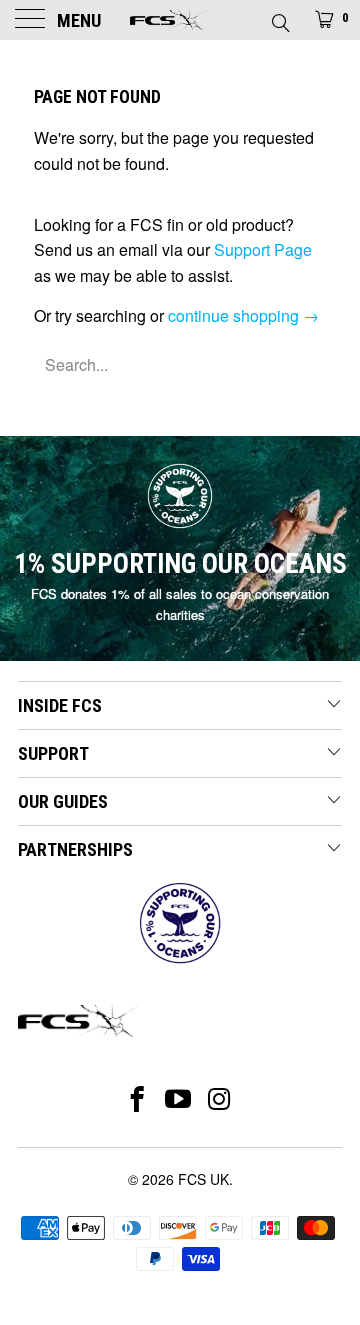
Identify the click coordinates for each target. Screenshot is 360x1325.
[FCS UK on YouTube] (178, 1099)
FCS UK (203, 1179)
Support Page (263, 249)
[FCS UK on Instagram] (220, 1099)
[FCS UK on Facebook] (137, 1099)
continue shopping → (243, 315)
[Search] (279, 17)
